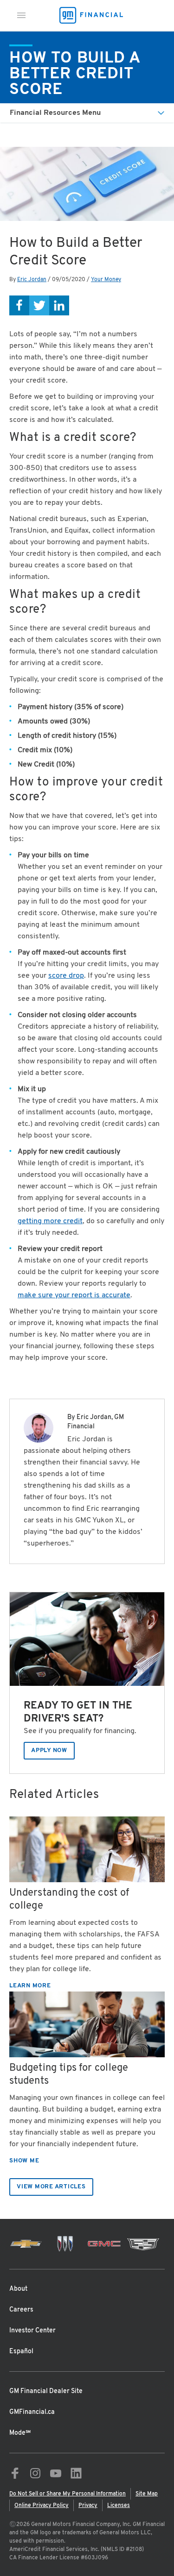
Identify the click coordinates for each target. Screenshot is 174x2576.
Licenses (119, 2506)
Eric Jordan (32, 280)
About (18, 2289)
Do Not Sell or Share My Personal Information (68, 2494)
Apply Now (49, 1751)
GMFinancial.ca (32, 2412)
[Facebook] (19, 305)
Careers (21, 2310)
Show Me (24, 2161)
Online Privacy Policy (42, 2506)
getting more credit (50, 1221)
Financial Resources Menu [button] (55, 113)
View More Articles (51, 2187)
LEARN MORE (30, 1986)
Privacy (88, 2506)
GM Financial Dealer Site (46, 2391)
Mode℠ (20, 2433)
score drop (66, 976)
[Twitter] (39, 305)
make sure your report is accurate (74, 1295)
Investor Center (32, 2331)
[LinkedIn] (59, 305)
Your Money (106, 280)
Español (21, 2352)
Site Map (147, 2494)
